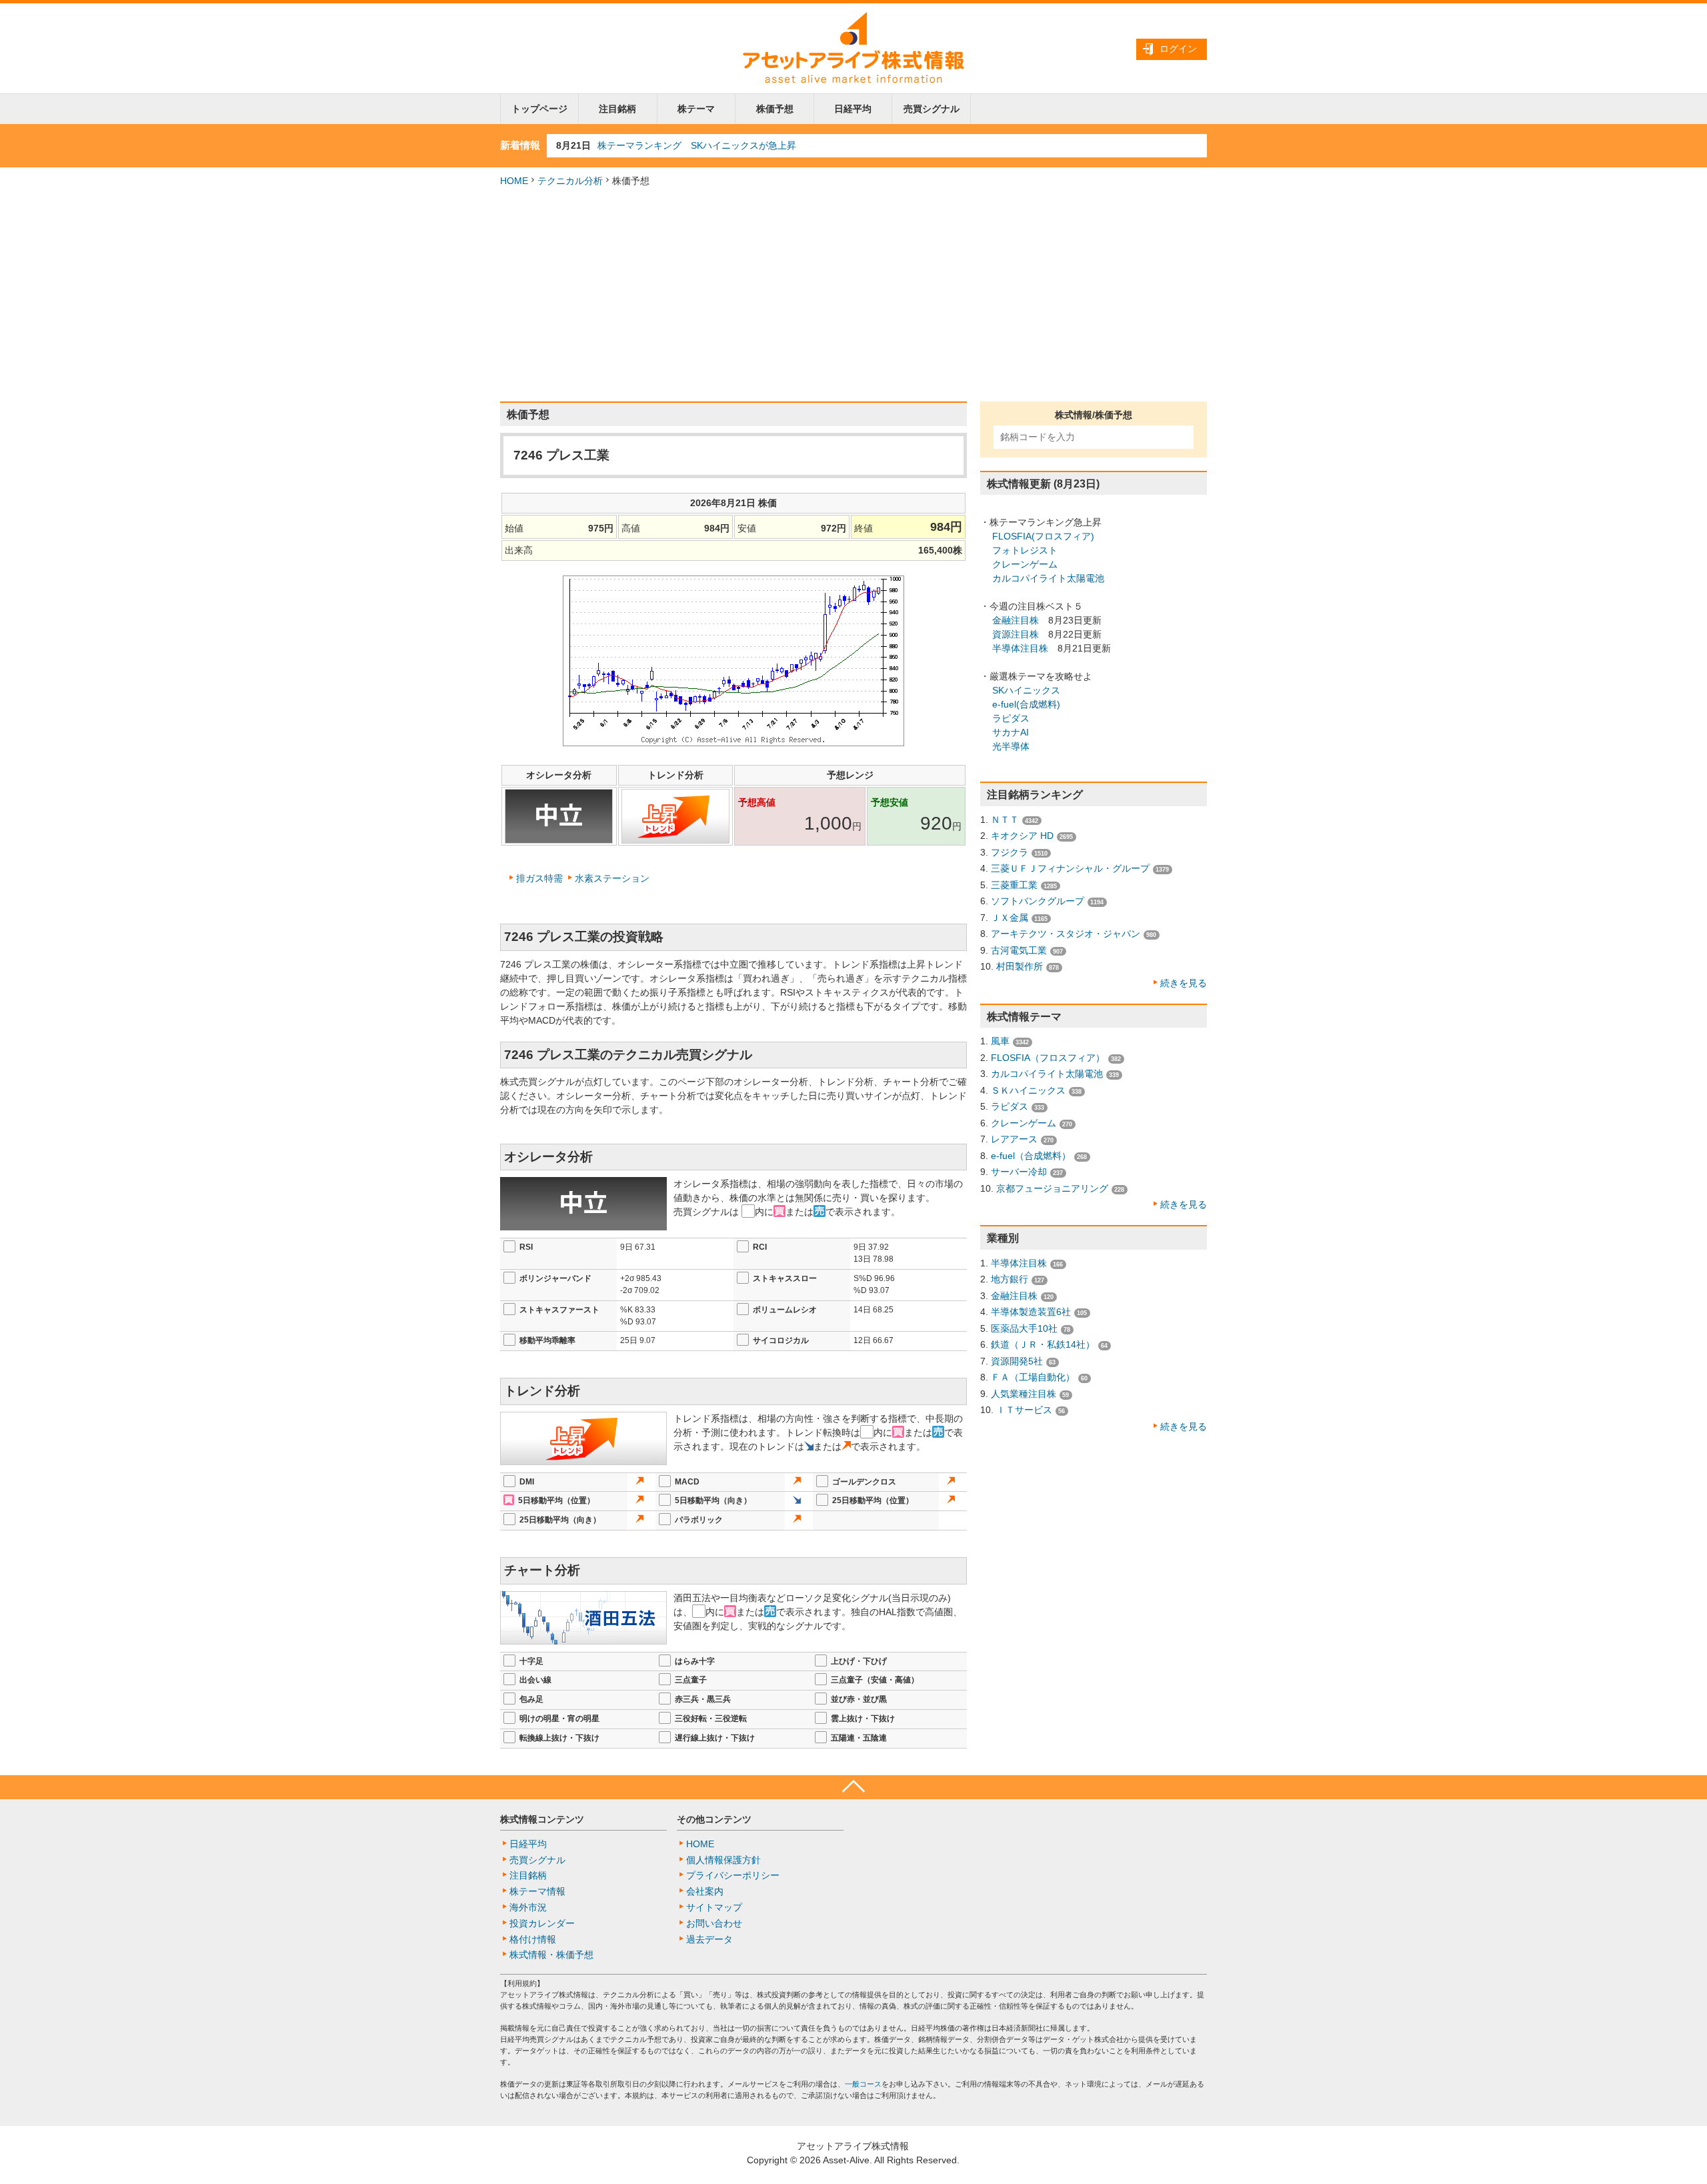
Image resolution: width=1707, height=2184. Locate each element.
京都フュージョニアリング (1052, 1188)
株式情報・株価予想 (551, 1955)
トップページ (539, 109)
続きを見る (1184, 983)
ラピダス (1011, 718)
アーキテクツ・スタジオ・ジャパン (1066, 934)
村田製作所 (1020, 966)
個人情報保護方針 (723, 1860)
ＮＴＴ (1005, 820)
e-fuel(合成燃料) (1026, 704)
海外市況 (528, 1907)
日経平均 (853, 109)
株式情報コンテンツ (542, 1819)
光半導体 (1011, 746)
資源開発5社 (1017, 1361)
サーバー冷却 (1019, 1172)
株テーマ (696, 109)
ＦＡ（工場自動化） (1033, 1377)
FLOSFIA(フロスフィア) (1043, 536)
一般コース (863, 2084)
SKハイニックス (1026, 690)
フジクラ (1010, 852)
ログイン (1178, 49)
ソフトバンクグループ (1038, 901)
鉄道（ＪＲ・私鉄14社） (1043, 1344)
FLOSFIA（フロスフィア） (1048, 1058)
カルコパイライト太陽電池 (1048, 578)
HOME (514, 181)
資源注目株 (1016, 634)
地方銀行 (1010, 1279)
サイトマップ (714, 1907)
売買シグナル (932, 109)
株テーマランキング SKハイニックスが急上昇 (697, 145)
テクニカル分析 (570, 181)
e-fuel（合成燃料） (1031, 1156)
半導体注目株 (1020, 648)
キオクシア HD (1022, 836)
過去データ (709, 1939)
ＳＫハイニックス (1028, 1090)
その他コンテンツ (714, 1819)
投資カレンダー (542, 1923)
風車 (1000, 1041)
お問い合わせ (714, 1923)
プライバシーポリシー (733, 1875)
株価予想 (775, 109)
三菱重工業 (1014, 885)
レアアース (1014, 1139)
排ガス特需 (539, 878)
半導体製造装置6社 (1031, 1312)
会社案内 (705, 1891)
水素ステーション (612, 878)
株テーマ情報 (537, 1891)
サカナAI (1011, 732)
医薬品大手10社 (1024, 1328)
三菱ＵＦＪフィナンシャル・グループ (1070, 868)
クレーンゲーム (1025, 564)
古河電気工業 (1019, 950)
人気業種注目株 (1024, 1394)
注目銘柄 (617, 109)
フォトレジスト (1025, 550)
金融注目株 (1016, 620)
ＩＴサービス (1024, 1410)
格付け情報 (533, 1939)
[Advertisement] (853, 295)
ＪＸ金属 (1010, 918)
